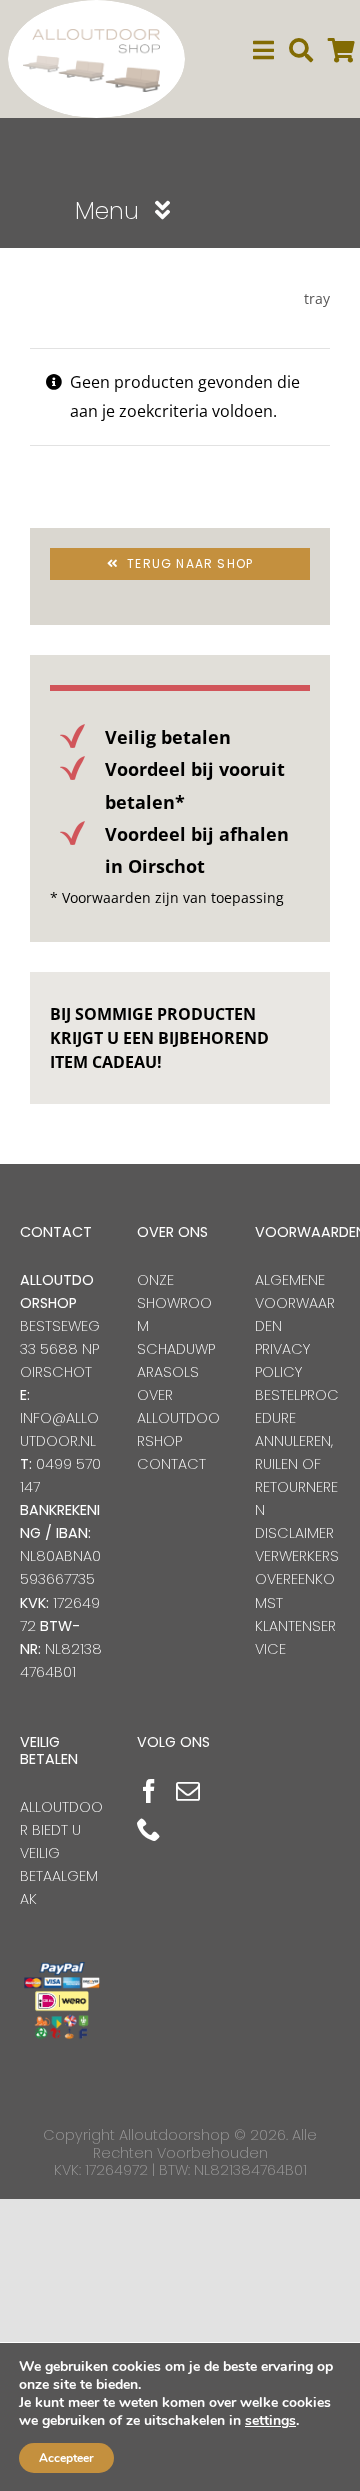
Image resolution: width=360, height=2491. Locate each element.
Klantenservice (295, 1637)
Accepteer (66, 2458)
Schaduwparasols (176, 1360)
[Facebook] (149, 1791)
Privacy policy (282, 1360)
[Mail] (188, 1791)
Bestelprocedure (297, 1406)
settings (270, 2421)
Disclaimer (294, 1533)
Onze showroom (174, 1303)
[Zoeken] (301, 50)
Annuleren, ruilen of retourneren (296, 1475)
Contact (171, 1464)
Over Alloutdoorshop (178, 1418)
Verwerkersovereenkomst (297, 1579)
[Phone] (149, 1829)
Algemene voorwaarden (295, 1303)
